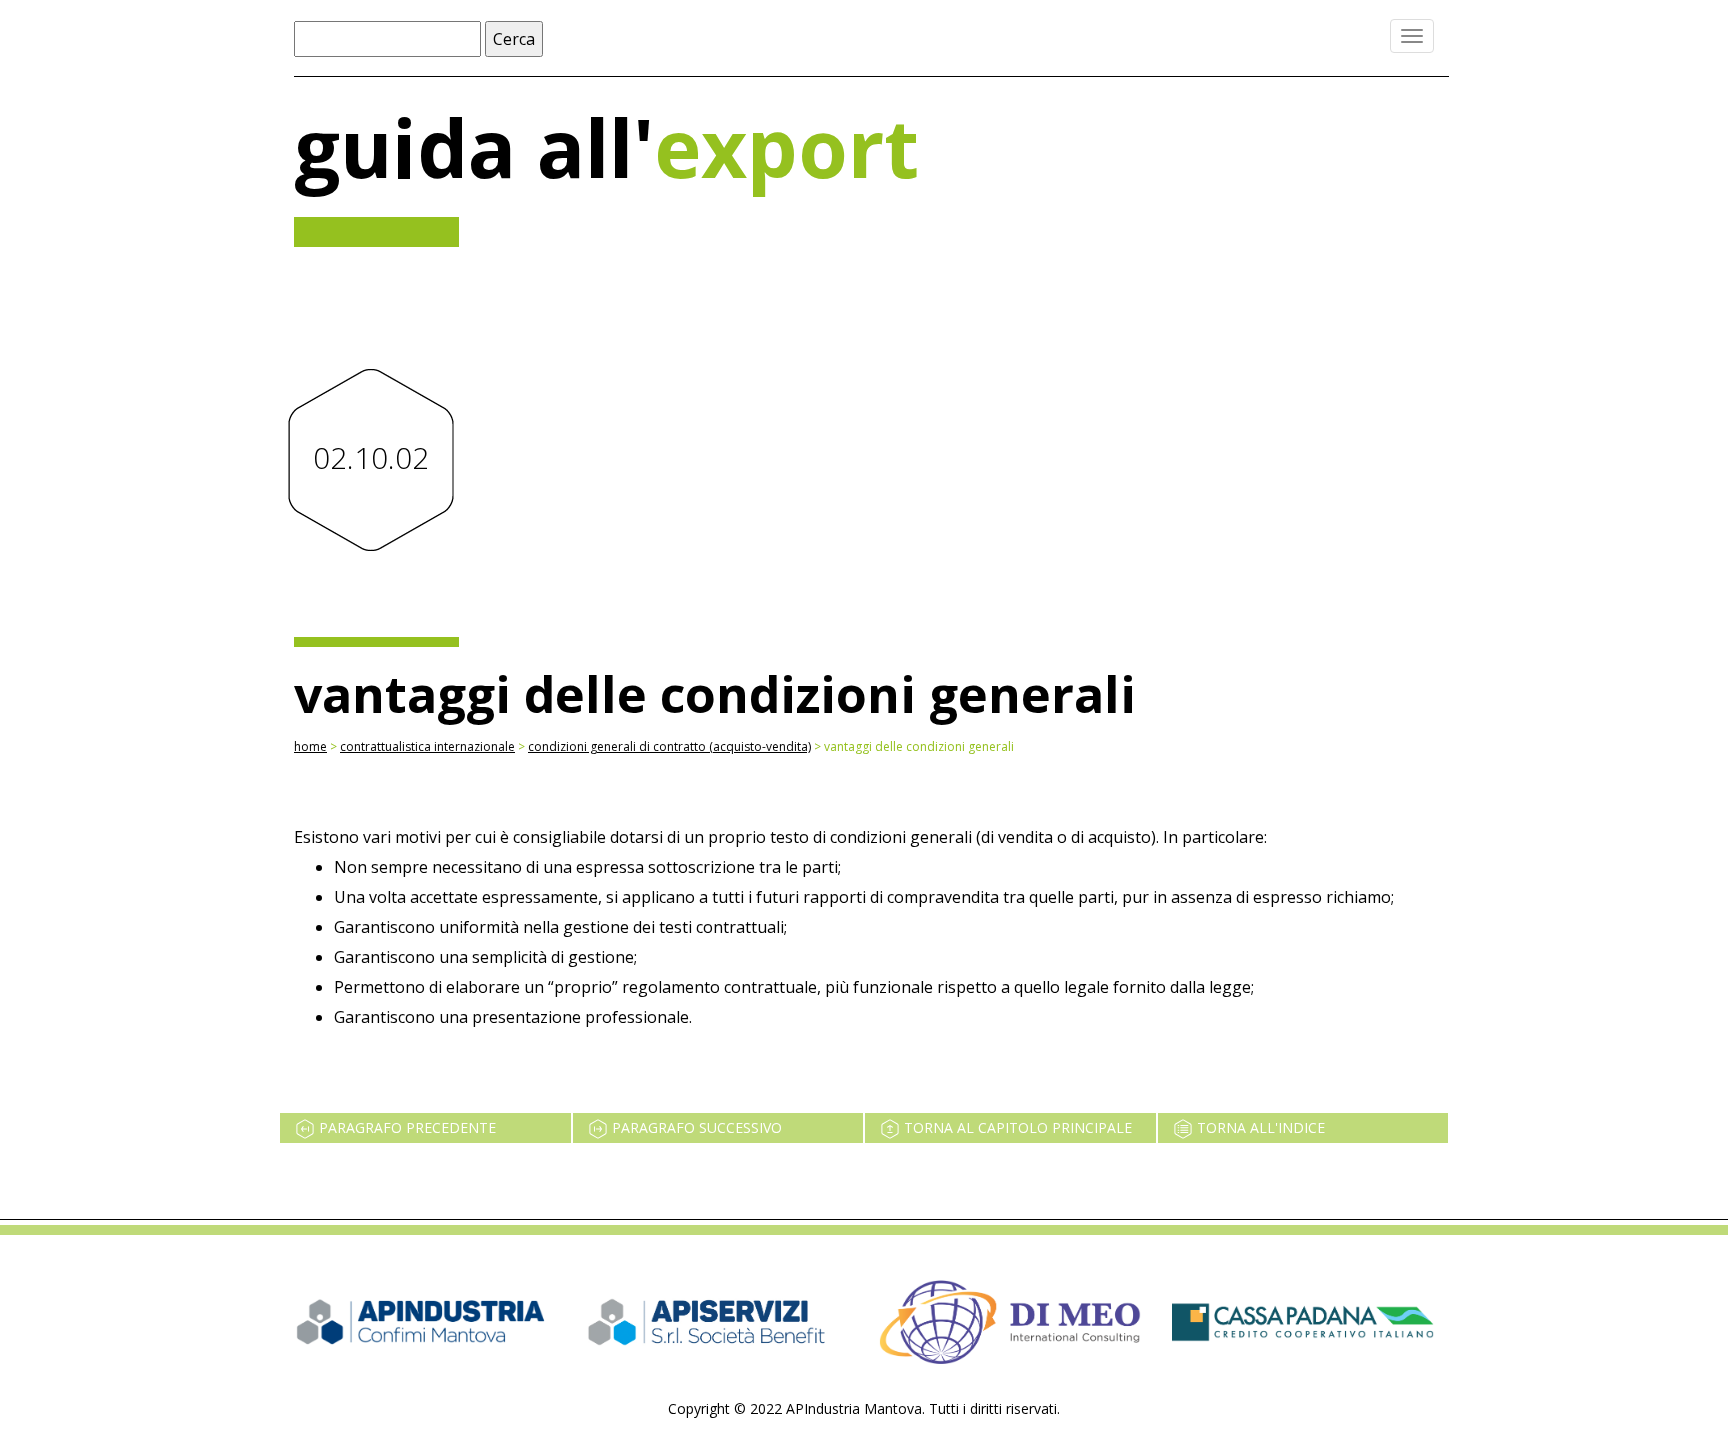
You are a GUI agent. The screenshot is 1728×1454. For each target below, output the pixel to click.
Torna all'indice (1259, 1127)
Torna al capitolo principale (1016, 1127)
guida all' (606, 146)
